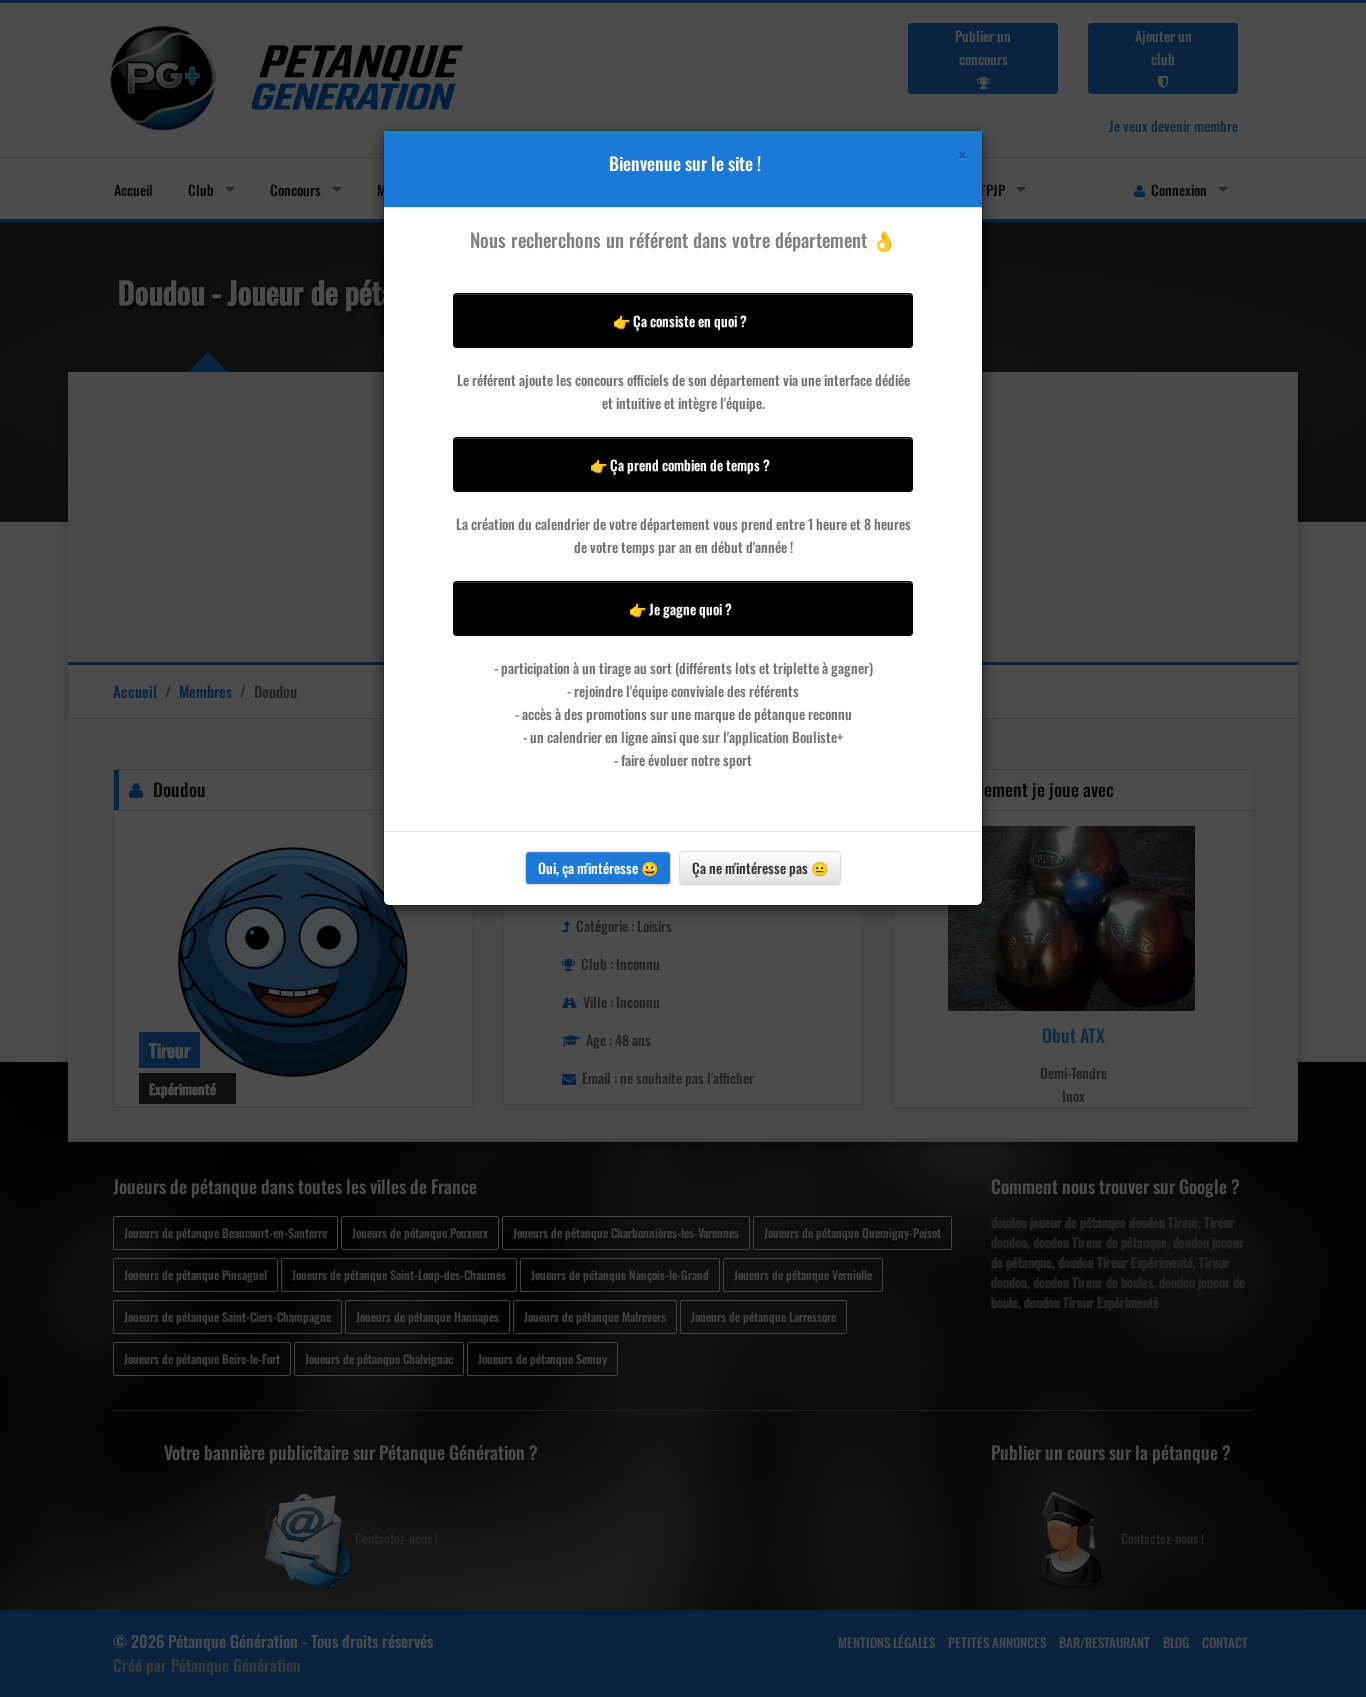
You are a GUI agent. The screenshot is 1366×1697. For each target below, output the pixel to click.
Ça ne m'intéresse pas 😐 (760, 867)
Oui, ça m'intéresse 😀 (598, 867)
